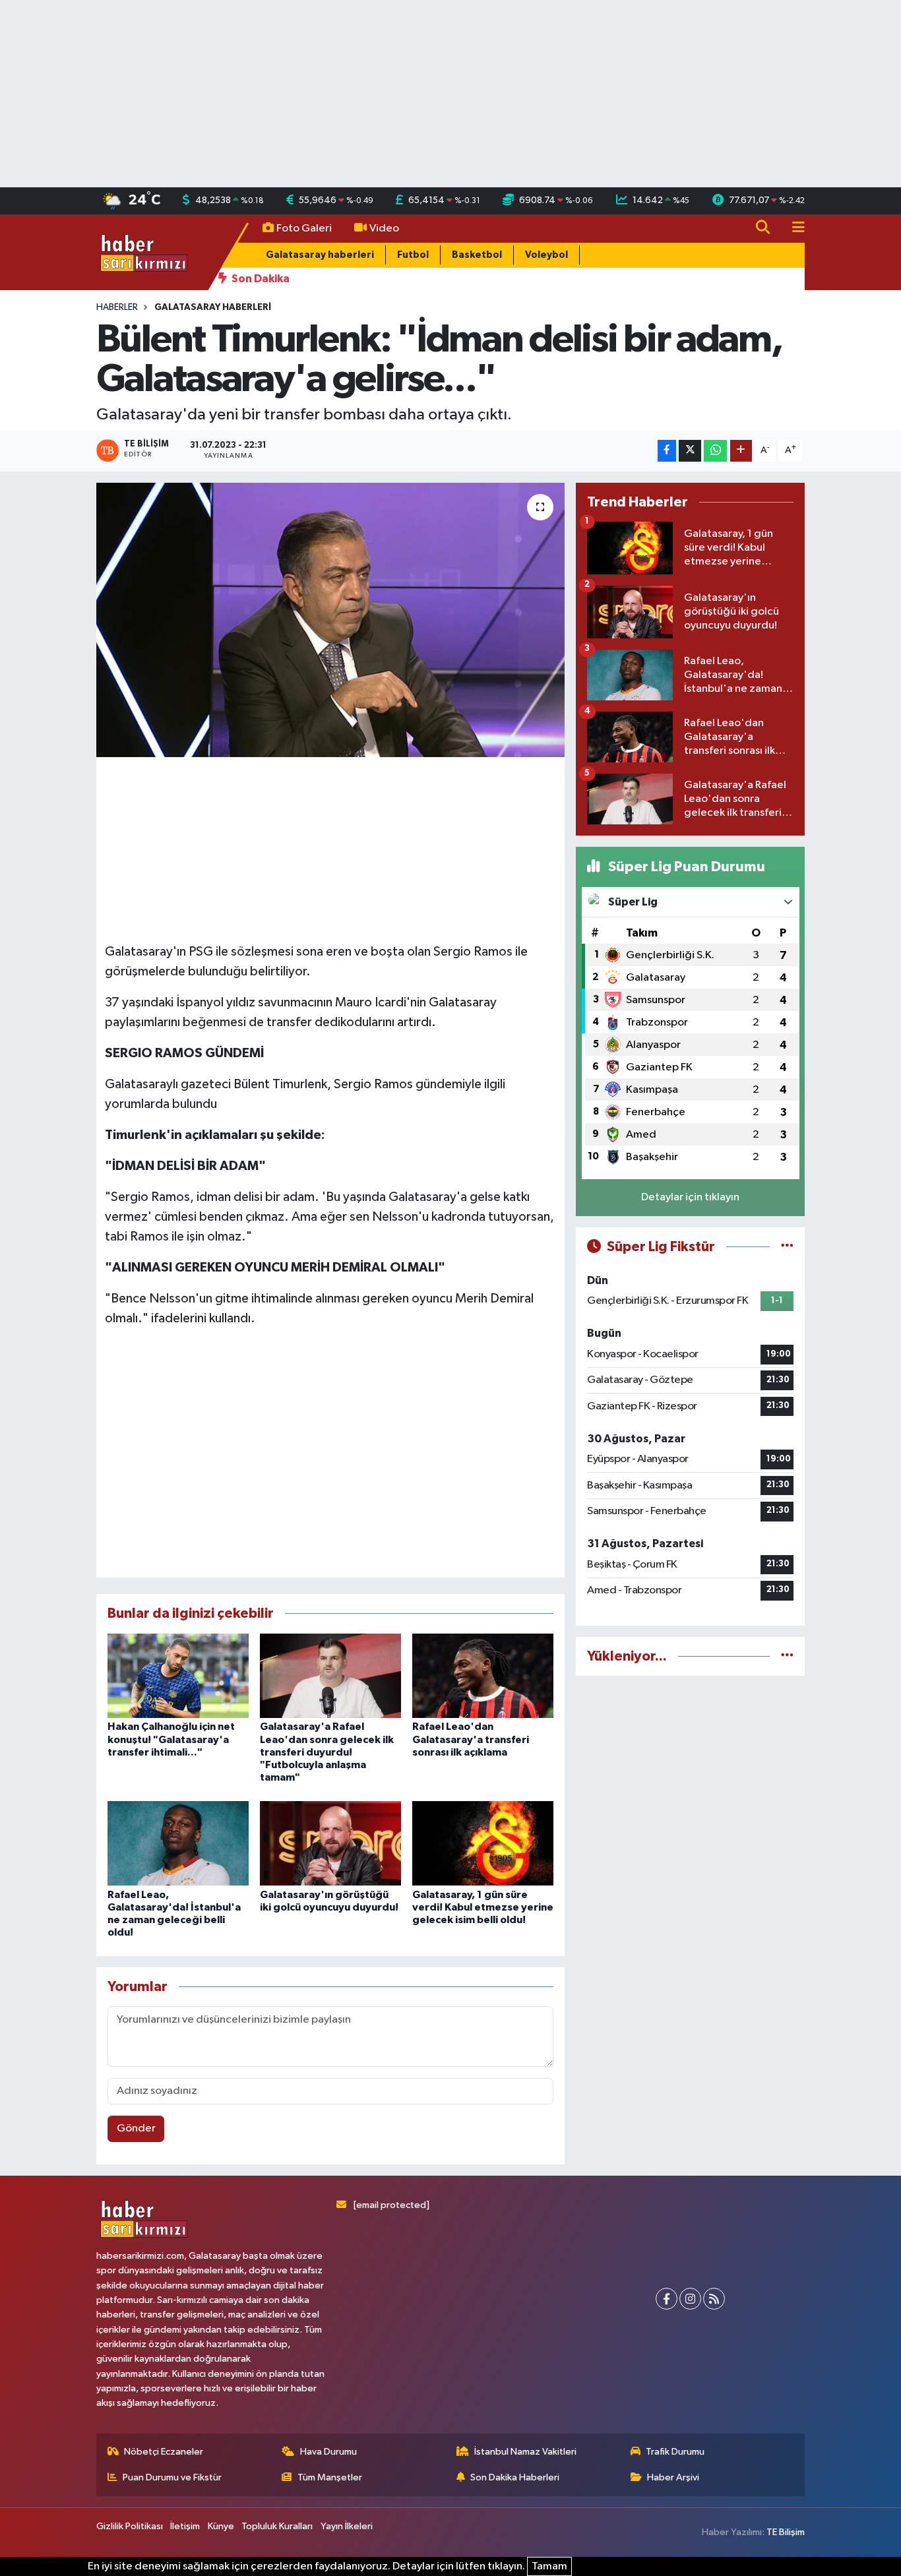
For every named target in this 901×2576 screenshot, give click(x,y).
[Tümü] (787, 1656)
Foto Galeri (304, 229)
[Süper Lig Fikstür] (787, 1247)
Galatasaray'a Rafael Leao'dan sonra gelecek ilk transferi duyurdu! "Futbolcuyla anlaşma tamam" (327, 1752)
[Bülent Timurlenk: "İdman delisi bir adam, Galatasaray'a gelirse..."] (331, 620)
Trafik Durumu (675, 2452)
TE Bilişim (786, 2532)
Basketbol (477, 255)
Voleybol (546, 255)
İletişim (185, 2526)
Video (384, 229)
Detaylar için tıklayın (690, 1197)
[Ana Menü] (793, 229)
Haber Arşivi (673, 2477)
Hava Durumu (328, 2452)
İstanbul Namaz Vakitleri (525, 2452)
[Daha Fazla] (741, 451)
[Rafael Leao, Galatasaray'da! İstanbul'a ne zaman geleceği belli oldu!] (178, 1843)
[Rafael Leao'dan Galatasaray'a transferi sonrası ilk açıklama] (483, 1675)
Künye (221, 2526)
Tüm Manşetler (330, 2477)
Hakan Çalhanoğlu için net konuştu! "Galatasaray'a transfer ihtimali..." (171, 1739)
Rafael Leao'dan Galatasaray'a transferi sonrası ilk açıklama (471, 1739)
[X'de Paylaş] (690, 451)
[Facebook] (667, 2299)
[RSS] (714, 2299)
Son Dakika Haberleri (515, 2477)
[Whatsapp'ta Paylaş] (715, 451)
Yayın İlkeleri (347, 2526)
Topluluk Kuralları (277, 2526)
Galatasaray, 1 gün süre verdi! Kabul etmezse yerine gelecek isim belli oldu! (483, 1907)
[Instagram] (690, 2299)
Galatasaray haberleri (320, 255)
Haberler (117, 307)
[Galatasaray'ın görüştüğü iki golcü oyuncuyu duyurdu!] (330, 1843)
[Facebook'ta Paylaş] (667, 451)
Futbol (413, 255)
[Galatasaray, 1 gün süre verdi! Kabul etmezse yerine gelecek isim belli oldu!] (483, 1843)
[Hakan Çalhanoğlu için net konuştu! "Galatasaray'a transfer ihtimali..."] (178, 1675)
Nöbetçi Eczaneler (164, 2452)
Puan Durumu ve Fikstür (172, 2477)
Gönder (136, 2129)
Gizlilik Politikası (130, 2526)
